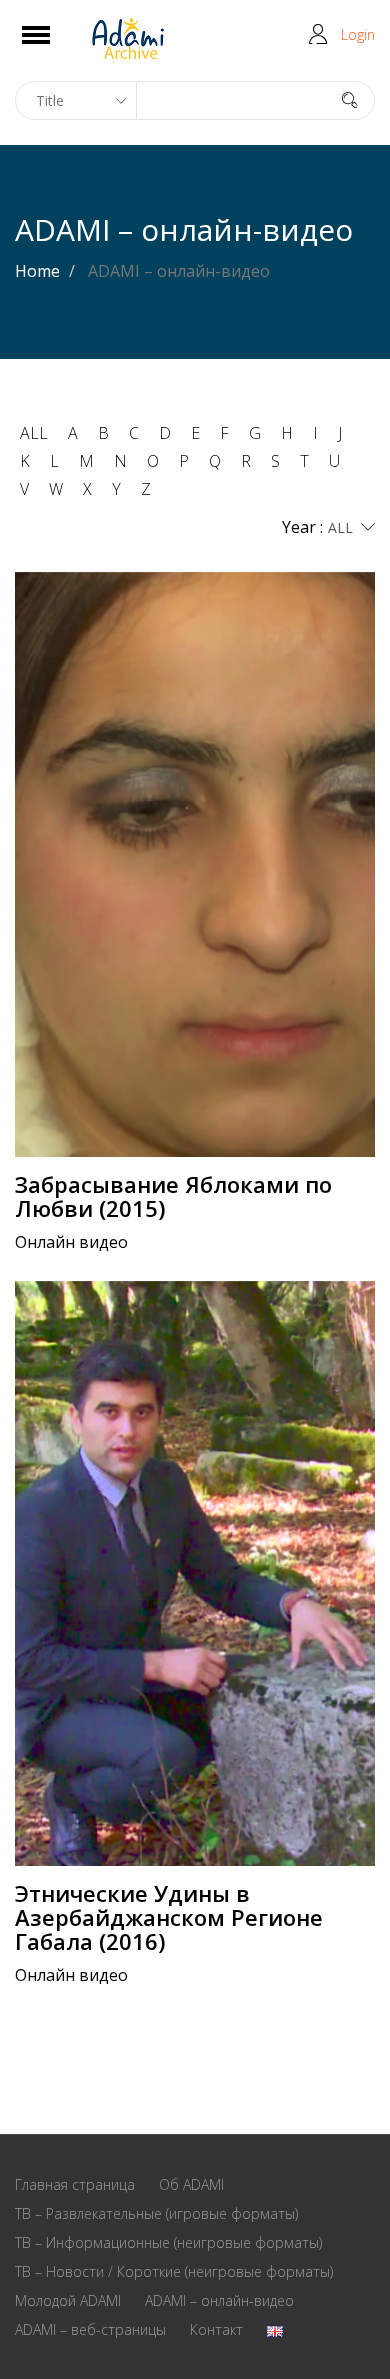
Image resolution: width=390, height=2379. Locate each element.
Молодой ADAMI (68, 2300)
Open (53, 47)
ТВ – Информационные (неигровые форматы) (168, 2242)
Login (358, 34)
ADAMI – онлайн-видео (219, 2300)
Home (37, 271)
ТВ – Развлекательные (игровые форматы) (156, 2213)
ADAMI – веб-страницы (90, 2329)
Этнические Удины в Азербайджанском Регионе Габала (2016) (169, 1917)
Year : (302, 527)
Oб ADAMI (191, 2184)
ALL (34, 433)
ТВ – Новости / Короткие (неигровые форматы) (174, 2271)
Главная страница (75, 2184)
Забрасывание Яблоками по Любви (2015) (173, 1196)
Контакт (216, 2329)
